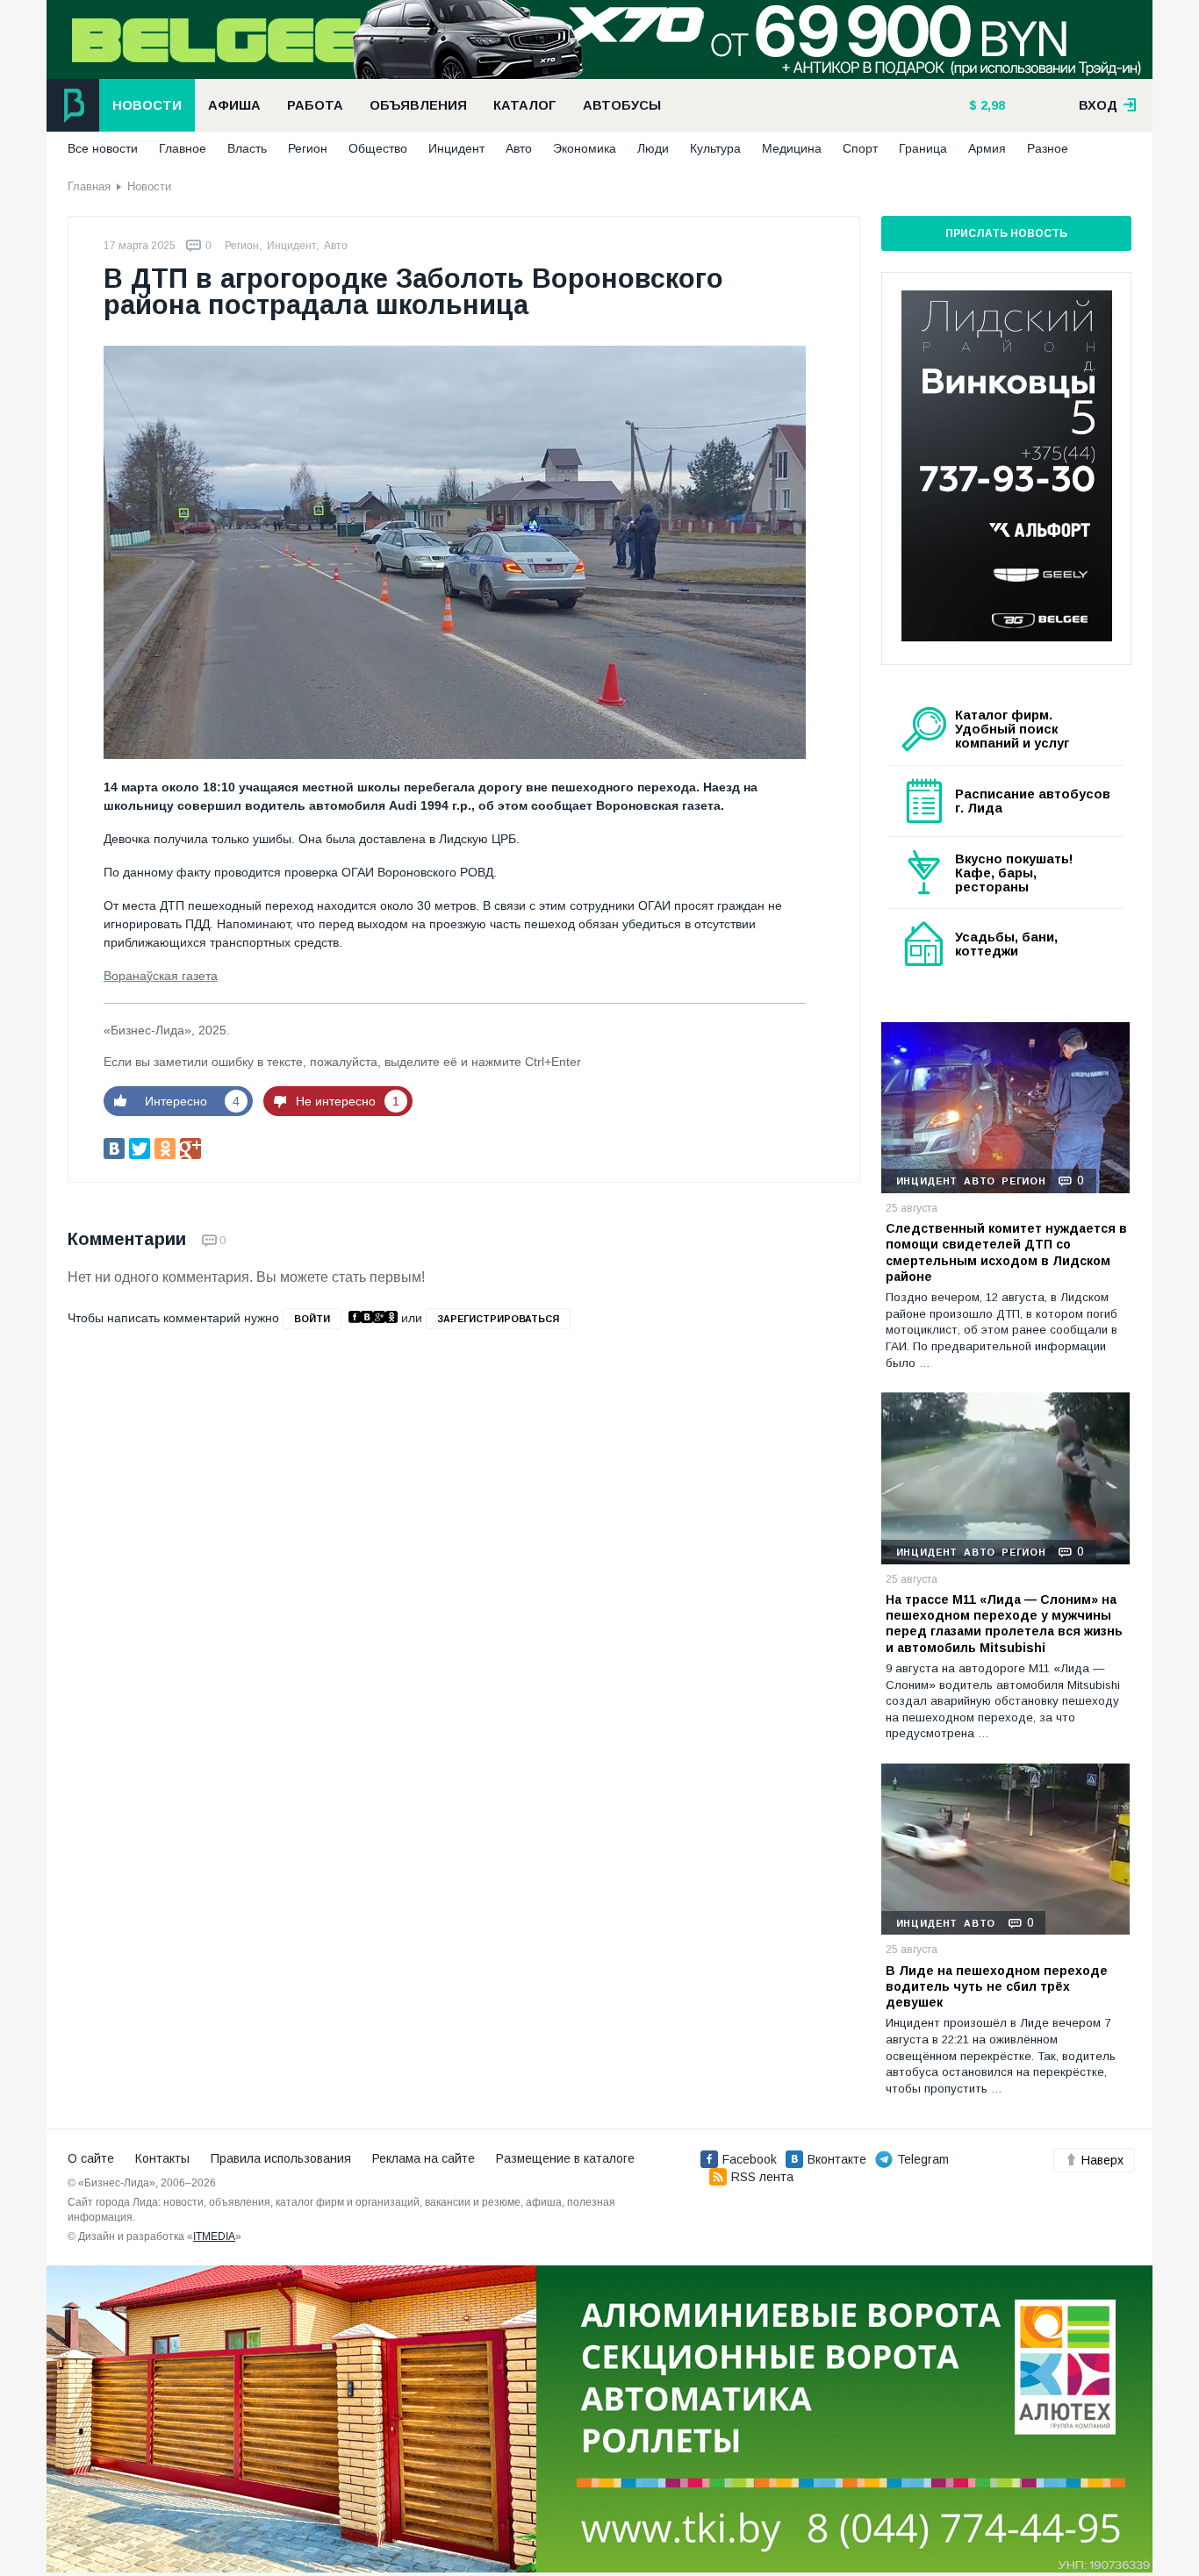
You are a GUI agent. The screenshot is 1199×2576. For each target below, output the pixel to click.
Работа (315, 105)
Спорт (860, 148)
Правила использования (281, 2158)
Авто (519, 148)
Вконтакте (837, 2159)
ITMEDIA (214, 2236)
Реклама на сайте (424, 2158)
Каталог (525, 105)
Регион (308, 148)
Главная (89, 186)
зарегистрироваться (498, 1319)
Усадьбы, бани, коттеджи (1006, 944)
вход (1100, 105)
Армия (987, 148)
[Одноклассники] (165, 1148)
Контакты (162, 2158)
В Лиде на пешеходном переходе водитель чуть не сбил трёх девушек (997, 1986)
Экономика (585, 148)
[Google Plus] (190, 1148)
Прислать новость (1006, 233)
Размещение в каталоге (565, 2158)
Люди (653, 148)
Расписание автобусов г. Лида (1033, 801)
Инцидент (456, 148)
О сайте (91, 2158)
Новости (147, 105)
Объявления (418, 105)
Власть (247, 148)
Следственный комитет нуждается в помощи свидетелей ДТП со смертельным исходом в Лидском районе (1006, 1252)
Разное (1048, 148)
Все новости (103, 148)
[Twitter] (140, 1148)
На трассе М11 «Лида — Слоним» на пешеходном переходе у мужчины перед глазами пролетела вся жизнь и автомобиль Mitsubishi (1004, 1624)
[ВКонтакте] (114, 1148)
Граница (923, 148)
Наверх (1102, 2160)
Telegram (923, 2159)
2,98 (991, 105)
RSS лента (762, 2177)
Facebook (750, 2159)
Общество (378, 148)
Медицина (792, 148)
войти (312, 1319)
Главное (183, 148)
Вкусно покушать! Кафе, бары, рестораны (1014, 873)
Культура (715, 148)
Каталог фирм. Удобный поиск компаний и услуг (1012, 729)
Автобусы (622, 105)
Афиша (234, 105)
